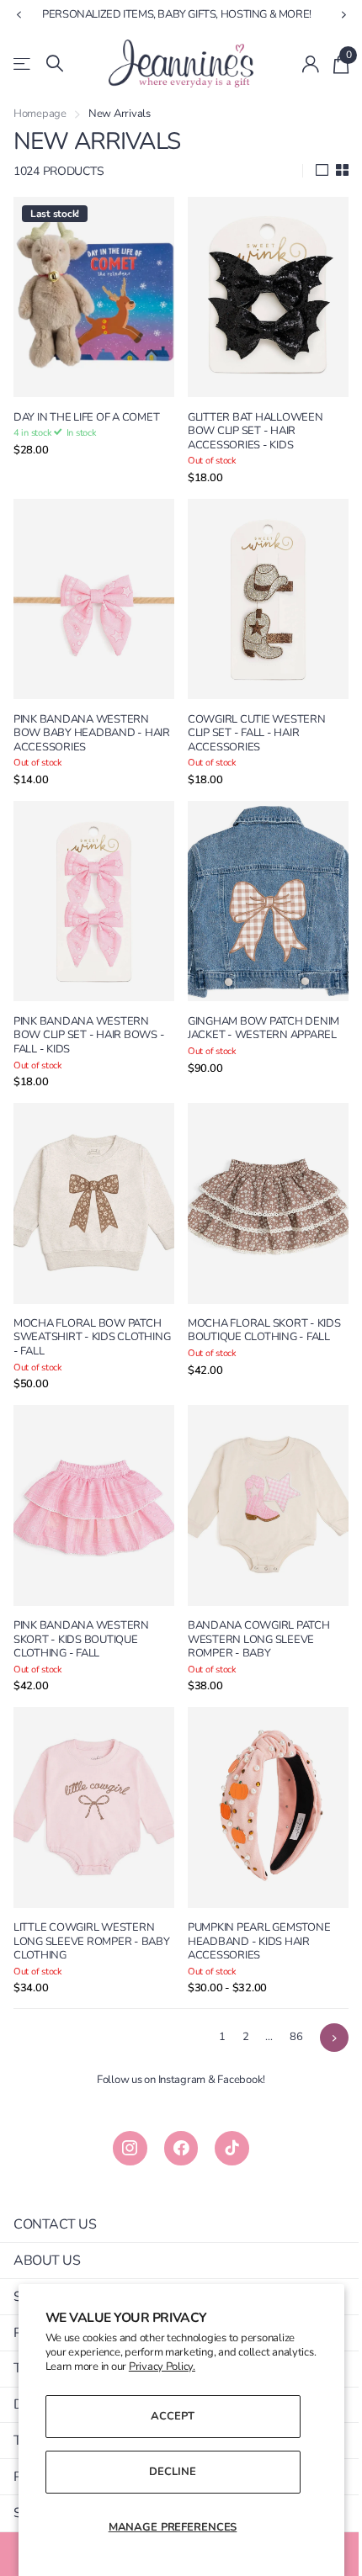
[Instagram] (123, 2101)
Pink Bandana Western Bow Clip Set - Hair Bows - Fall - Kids (89, 1012)
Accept (166, 2416)
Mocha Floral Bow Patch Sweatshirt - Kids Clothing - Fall (87, 1306)
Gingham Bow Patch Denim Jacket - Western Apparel (258, 1005)
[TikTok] (226, 2101)
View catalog (23, 64)
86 (283, 1990)
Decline (166, 2472)
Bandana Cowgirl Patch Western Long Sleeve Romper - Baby (253, 1600)
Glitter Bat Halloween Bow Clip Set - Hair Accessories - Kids (250, 423)
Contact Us (55, 2177)
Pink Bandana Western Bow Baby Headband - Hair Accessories (81, 718)
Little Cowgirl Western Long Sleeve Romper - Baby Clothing (84, 1895)
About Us (47, 2213)
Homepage (40, 114)
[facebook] (175, 2101)
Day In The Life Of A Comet (86, 409)
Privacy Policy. (208, 2367)
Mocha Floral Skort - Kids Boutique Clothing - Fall (258, 1299)
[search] (55, 64)
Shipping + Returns (80, 2250)
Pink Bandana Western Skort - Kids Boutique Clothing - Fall (81, 1600)
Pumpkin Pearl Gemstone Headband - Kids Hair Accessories (253, 1895)
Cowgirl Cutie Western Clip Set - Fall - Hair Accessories (251, 718)
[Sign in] (298, 64)
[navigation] (19, 15)
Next (322, 1990)
